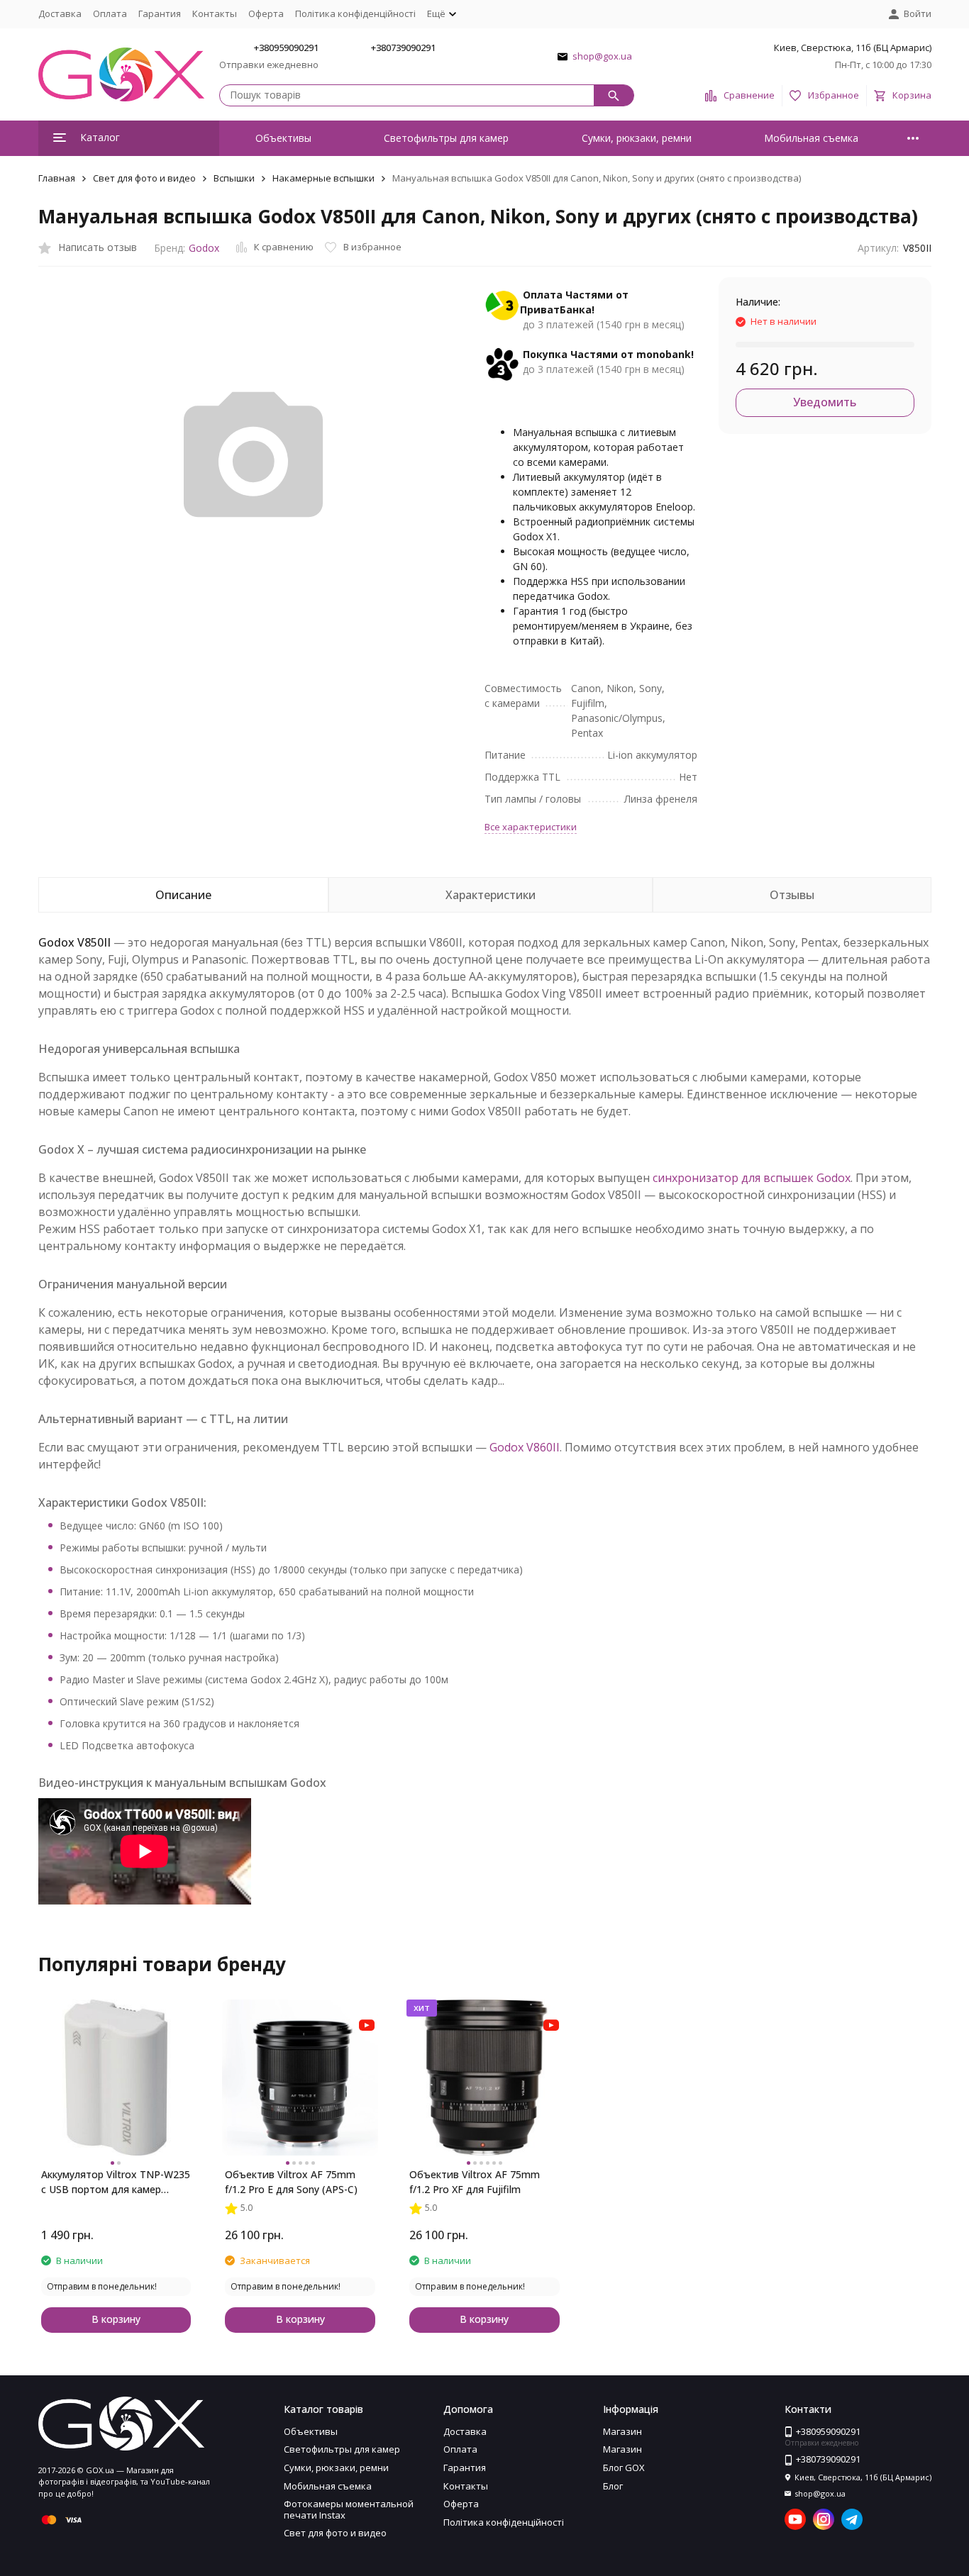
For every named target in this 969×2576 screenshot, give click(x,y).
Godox (204, 248)
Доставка (60, 13)
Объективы (283, 138)
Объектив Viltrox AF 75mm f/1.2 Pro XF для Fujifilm (475, 2182)
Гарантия (160, 13)
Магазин (622, 2431)
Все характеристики (531, 827)
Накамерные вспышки (323, 178)
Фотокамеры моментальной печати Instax (349, 2509)
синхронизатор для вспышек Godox (752, 1178)
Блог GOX (624, 2468)
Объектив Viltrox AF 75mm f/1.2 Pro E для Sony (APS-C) (291, 2182)
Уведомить (825, 402)
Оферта (266, 13)
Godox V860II (525, 1447)
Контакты (215, 13)
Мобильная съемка (811, 138)
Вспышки (234, 178)
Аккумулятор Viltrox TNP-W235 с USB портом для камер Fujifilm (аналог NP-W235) (116, 2182)
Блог (613, 2486)
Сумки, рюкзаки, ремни (637, 138)
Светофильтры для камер (446, 138)
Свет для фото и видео (144, 178)
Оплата (110, 13)
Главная (57, 178)
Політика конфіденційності (355, 13)
